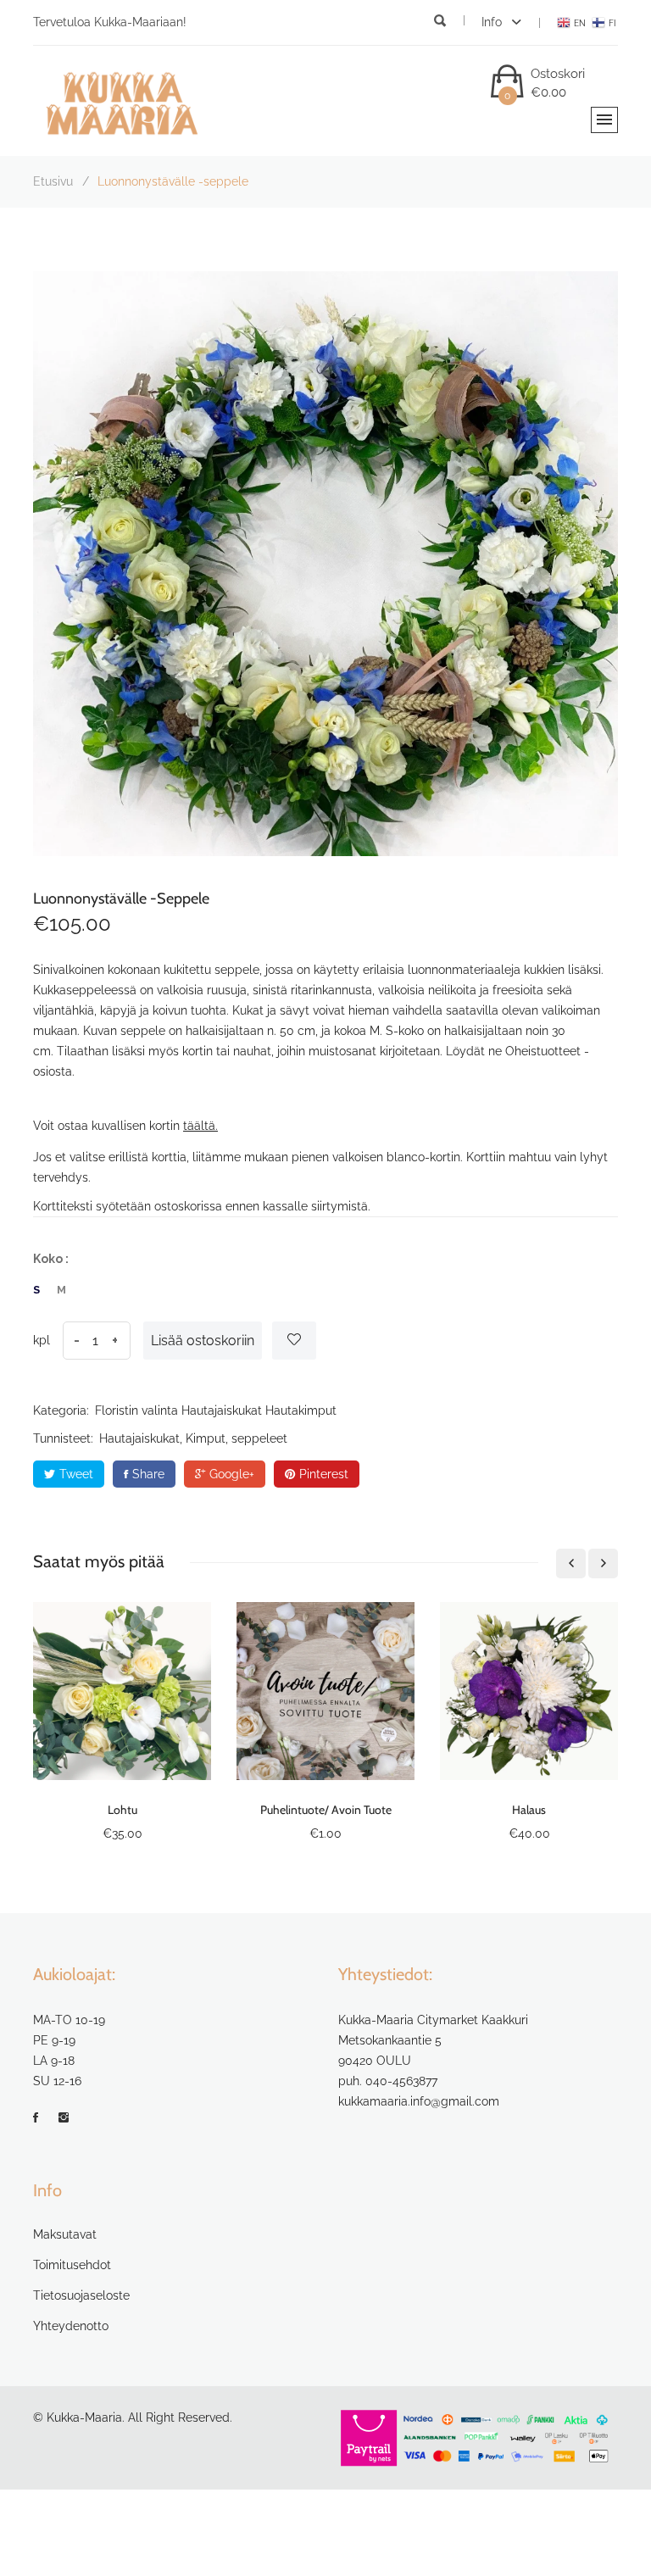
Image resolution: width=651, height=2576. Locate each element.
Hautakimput (301, 1410)
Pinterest (324, 1474)
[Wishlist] (294, 1341)
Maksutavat (65, 2234)
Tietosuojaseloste (81, 2295)
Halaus (529, 1810)
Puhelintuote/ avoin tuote (326, 1810)
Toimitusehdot (72, 2265)
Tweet (76, 1474)
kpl (42, 1340)
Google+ (232, 1474)
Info (493, 22)
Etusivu (53, 181)
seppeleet (259, 1438)
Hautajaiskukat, (141, 1438)
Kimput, (207, 1438)
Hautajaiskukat (222, 1410)
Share (148, 1474)
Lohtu (122, 1810)
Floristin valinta (136, 1410)
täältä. (200, 1126)
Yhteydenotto (71, 2326)
